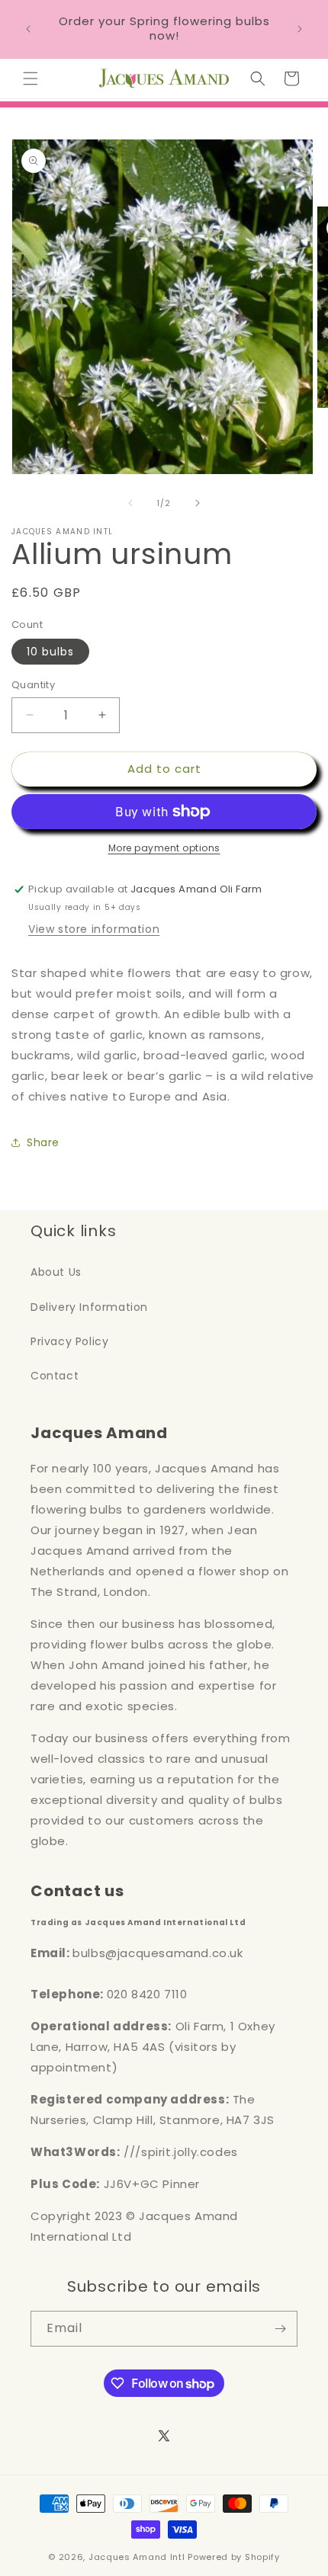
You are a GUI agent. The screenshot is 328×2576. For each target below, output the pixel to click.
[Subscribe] (280, 2329)
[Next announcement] (300, 29)
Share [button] (43, 1142)
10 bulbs (50, 652)
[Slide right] (198, 503)
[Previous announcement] (28, 29)
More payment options (164, 848)
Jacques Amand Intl (137, 2557)
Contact (55, 1376)
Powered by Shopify (234, 2557)
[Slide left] (130, 503)
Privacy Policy (69, 1341)
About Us (56, 1272)
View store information (94, 929)
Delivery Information (89, 1307)
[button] (31, 78)
